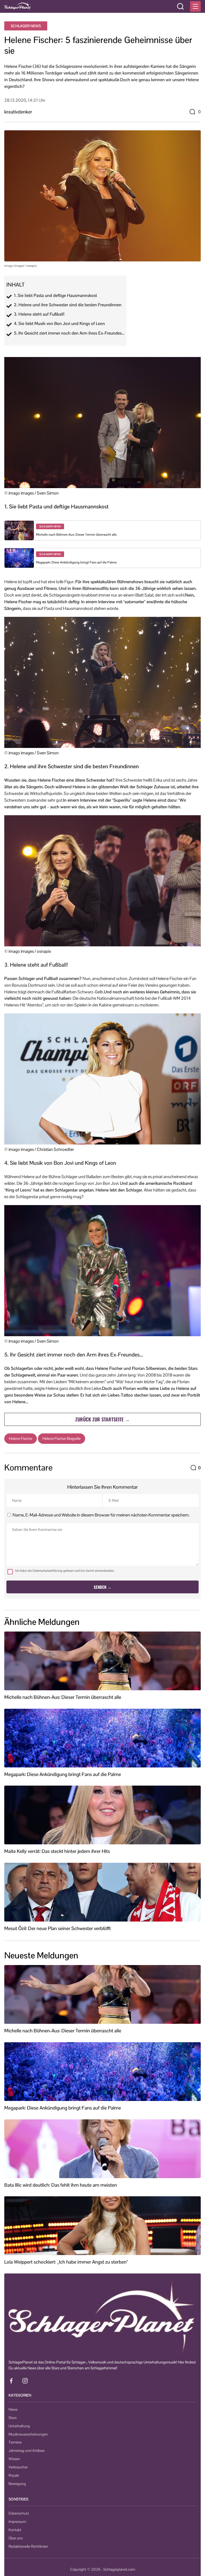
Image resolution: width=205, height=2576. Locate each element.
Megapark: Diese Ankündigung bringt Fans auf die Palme (76, 562)
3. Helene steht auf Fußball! (39, 314)
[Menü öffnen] (195, 6)
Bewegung (17, 2484)
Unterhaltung (19, 2426)
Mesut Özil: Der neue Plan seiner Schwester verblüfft (58, 1928)
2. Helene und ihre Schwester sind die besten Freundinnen (68, 305)
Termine (15, 2442)
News (13, 2409)
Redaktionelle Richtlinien (28, 2546)
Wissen (14, 2459)
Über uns (16, 2538)
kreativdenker (18, 112)
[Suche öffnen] (180, 6)
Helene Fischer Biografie (62, 1438)
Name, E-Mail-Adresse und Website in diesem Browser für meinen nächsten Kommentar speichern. (101, 1515)
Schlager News (26, 26)
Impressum (17, 2522)
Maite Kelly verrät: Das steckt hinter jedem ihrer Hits (57, 1851)
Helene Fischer (21, 1438)
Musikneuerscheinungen (28, 2434)
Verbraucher (18, 2467)
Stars (13, 2418)
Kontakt (15, 2530)
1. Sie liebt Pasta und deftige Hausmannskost (55, 296)
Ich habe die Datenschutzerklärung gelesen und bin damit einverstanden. (65, 1571)
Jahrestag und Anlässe (27, 2450)
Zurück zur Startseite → (102, 1419)
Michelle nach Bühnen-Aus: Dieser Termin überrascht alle (76, 535)
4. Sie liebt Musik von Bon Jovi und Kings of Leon (59, 324)
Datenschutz (19, 2513)
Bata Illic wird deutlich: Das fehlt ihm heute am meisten (61, 2185)
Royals (14, 2475)
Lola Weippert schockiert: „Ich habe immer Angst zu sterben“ (66, 2262)
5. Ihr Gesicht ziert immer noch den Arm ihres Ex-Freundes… (69, 333)
